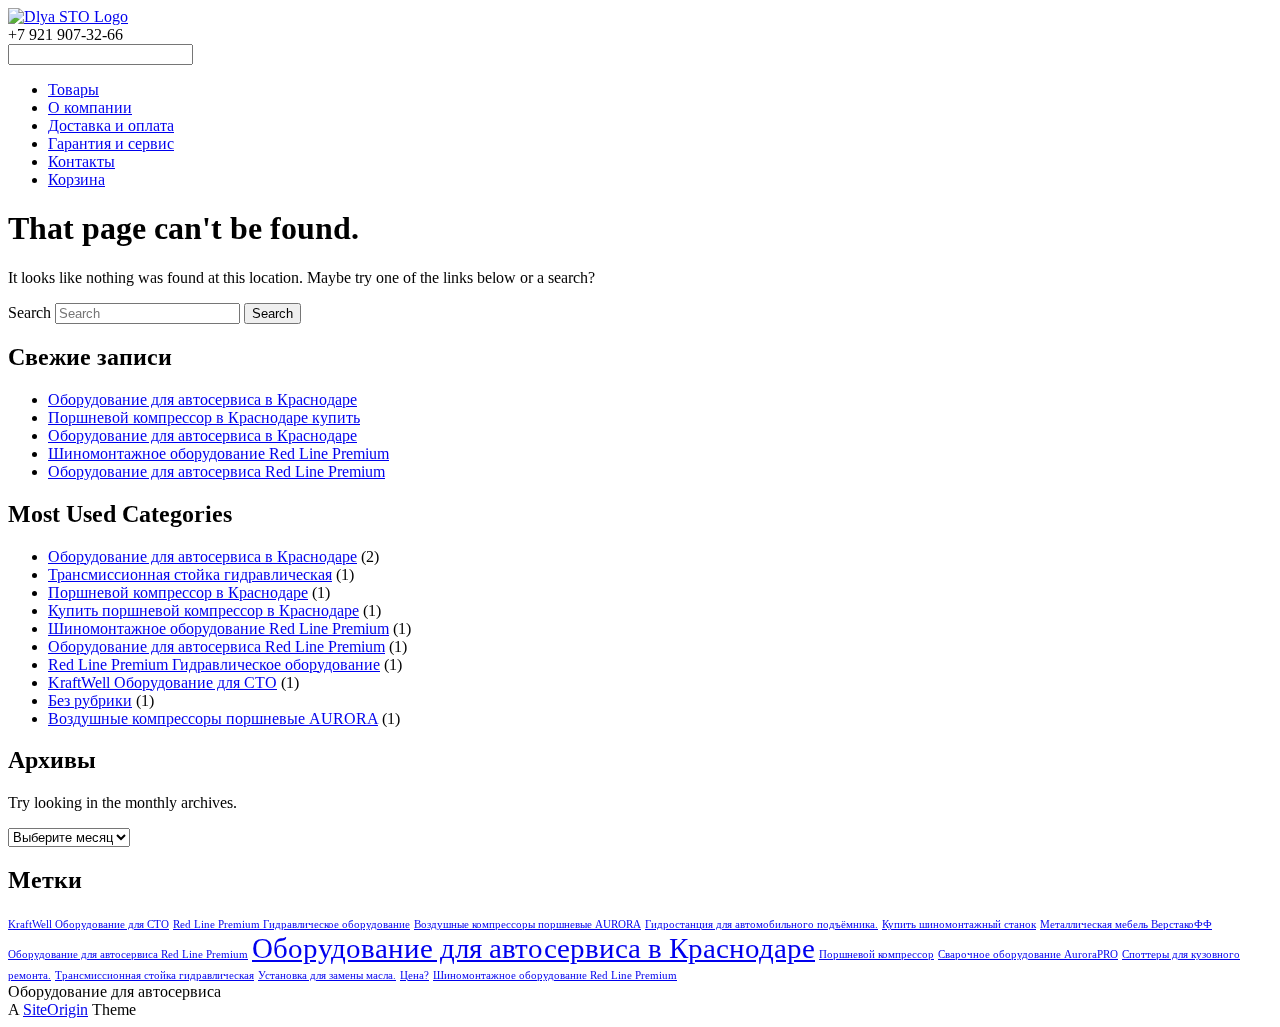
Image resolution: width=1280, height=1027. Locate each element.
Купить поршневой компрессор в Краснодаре (203, 610)
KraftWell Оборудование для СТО (162, 682)
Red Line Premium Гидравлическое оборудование (214, 664)
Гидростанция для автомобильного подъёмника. (761, 924)
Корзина (76, 179)
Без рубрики (90, 700)
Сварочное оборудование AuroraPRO (1028, 954)
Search (29, 312)
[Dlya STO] (68, 16)
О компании (90, 107)
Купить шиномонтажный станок (959, 924)
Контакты (81, 161)
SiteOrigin (55, 1009)
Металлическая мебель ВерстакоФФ (1126, 924)
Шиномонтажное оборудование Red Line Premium (218, 453)
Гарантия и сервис (111, 143)
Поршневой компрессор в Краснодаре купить (204, 417)
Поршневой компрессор (876, 954)
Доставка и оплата (111, 125)
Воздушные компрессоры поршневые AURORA (213, 718)
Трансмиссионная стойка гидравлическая (190, 574)
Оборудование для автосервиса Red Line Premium (216, 471)
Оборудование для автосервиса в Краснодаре (202, 399)
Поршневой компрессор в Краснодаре (178, 592)
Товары (73, 89)
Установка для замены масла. (327, 975)
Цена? (414, 975)
